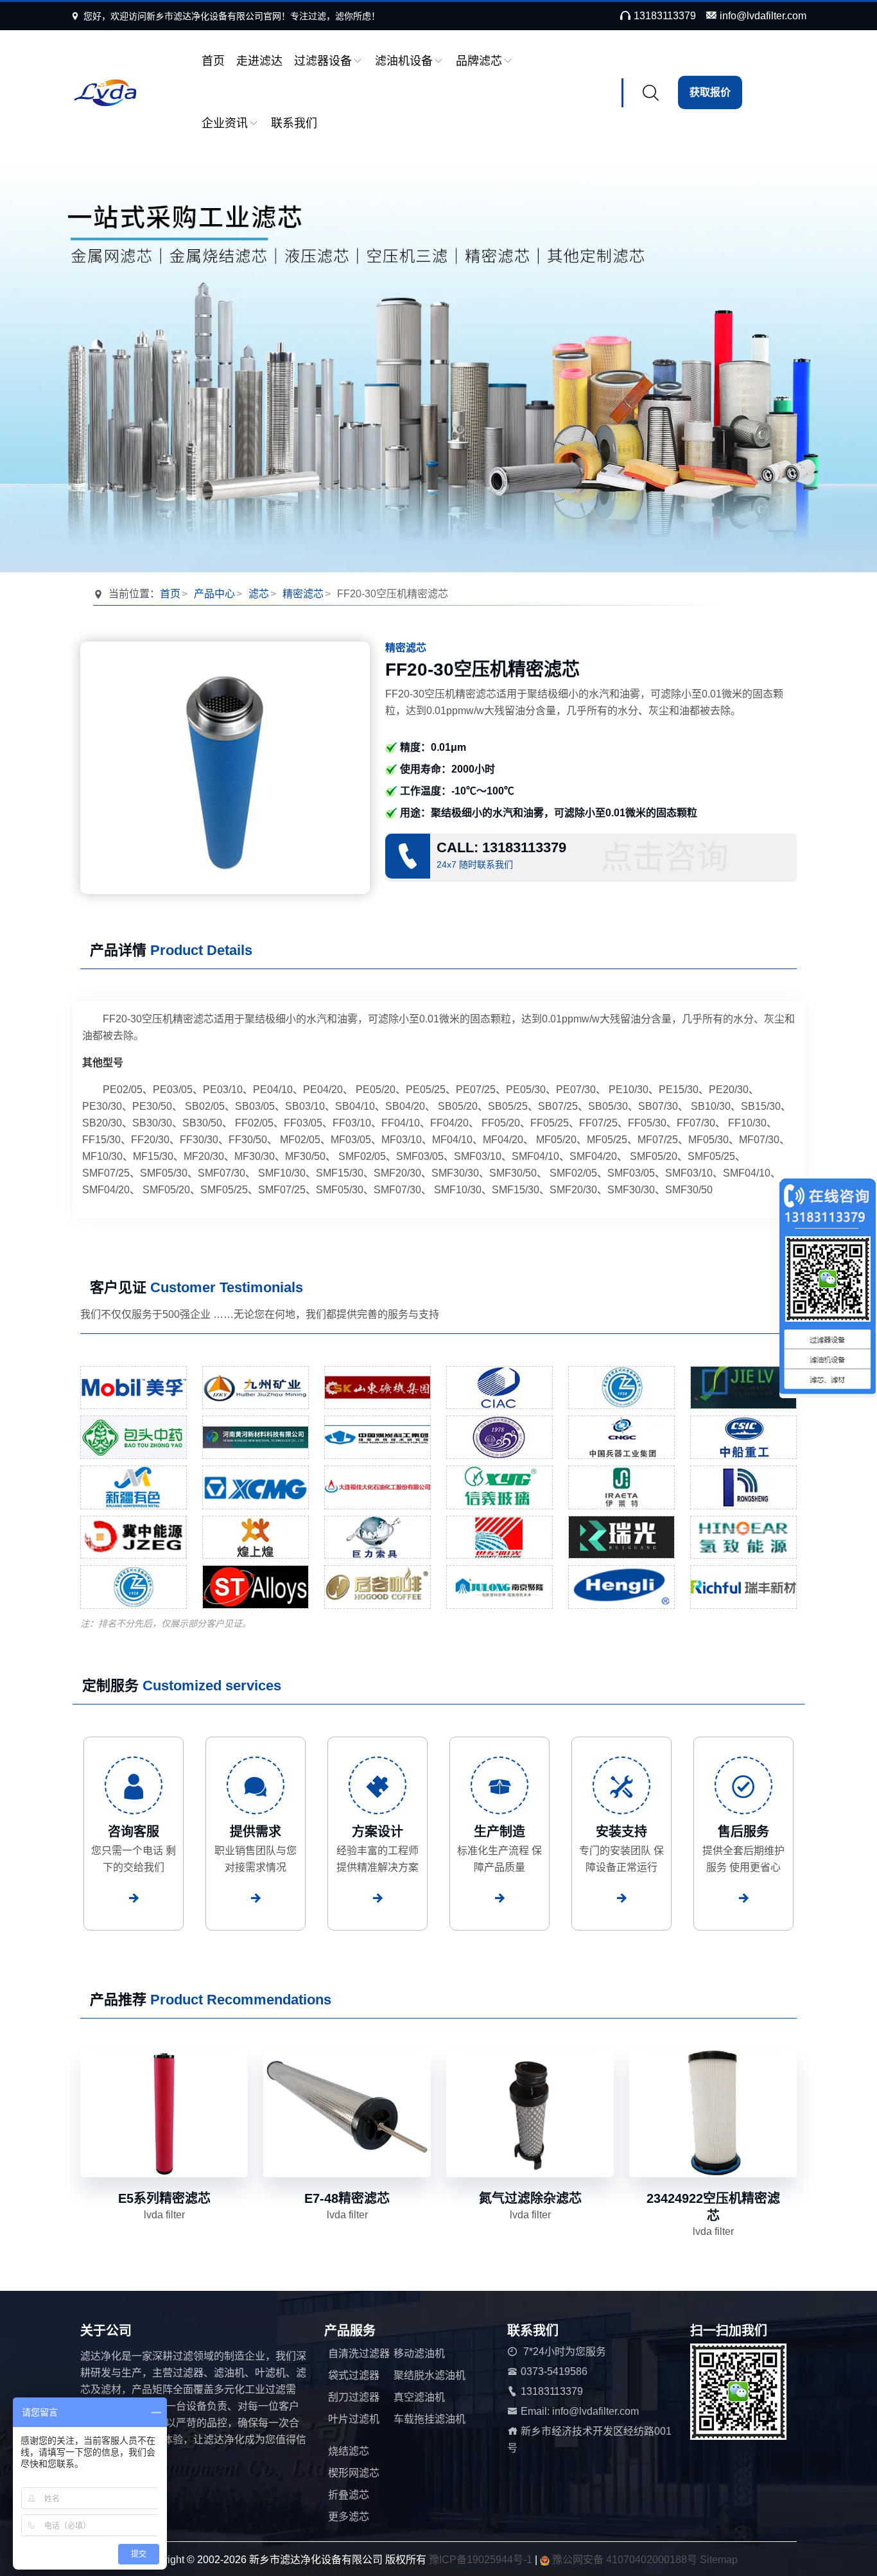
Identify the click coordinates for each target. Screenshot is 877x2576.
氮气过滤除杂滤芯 (530, 2198)
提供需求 (256, 1832)
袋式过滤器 (354, 2375)
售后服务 (743, 1832)
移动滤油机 (419, 2353)
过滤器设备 (323, 61)
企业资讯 (225, 123)
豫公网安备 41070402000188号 (626, 2560)
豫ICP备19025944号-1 (481, 2560)
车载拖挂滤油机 (430, 2419)
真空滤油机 (419, 2397)
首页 (213, 61)
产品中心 (214, 594)
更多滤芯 (349, 2517)
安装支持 (621, 1832)
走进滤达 (259, 61)
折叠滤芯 (349, 2495)
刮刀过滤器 (354, 2397)
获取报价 (710, 92)
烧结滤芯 (349, 2451)
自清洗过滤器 (359, 2353)
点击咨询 (664, 857)
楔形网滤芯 (354, 2473)
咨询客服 (134, 1832)
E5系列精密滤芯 (164, 2198)
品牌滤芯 (479, 61)
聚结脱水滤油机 (430, 2375)
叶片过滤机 (354, 2419)
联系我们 (294, 123)
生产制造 (499, 1832)
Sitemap (719, 2560)
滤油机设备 (404, 61)
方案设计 (378, 1832)
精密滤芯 (303, 594)
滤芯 (259, 594)
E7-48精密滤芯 (347, 2198)
